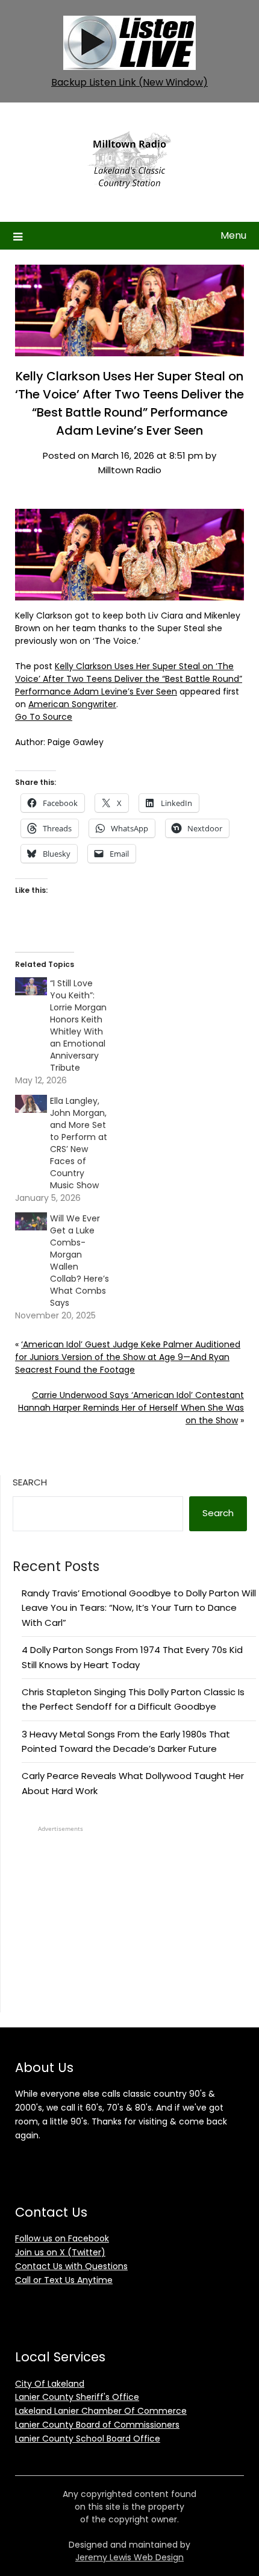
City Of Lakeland (50, 2384)
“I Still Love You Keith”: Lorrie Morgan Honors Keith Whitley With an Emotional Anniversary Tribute (78, 1025)
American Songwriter (72, 704)
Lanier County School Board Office (88, 2439)
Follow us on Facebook (62, 2238)
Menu (233, 235)
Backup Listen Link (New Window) (129, 82)
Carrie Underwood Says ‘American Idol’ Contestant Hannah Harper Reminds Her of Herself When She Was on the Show (131, 1408)
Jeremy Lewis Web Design (129, 2557)
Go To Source (44, 717)
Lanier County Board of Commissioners (97, 2425)
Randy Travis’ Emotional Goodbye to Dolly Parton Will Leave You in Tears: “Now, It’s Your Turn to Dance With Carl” (139, 1608)
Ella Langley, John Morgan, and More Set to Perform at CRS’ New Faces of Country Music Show (79, 1143)
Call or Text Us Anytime (64, 2280)
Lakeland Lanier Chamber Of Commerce (101, 2411)
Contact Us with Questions (71, 2266)
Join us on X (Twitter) (60, 2252)
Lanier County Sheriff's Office (77, 2397)
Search (30, 1482)
